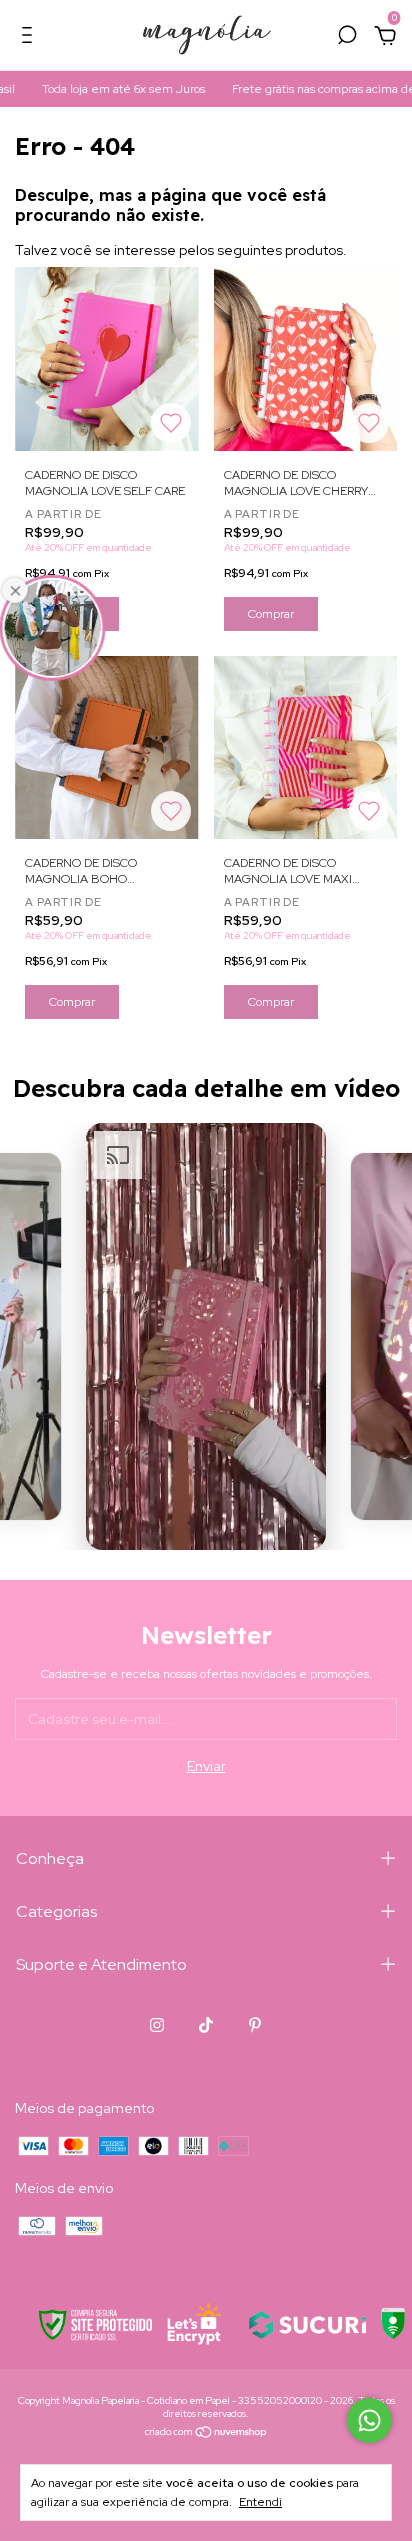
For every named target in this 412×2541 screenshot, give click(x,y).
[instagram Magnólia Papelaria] (157, 2025)
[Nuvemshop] (206, 2434)
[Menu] (30, 38)
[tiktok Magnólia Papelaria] (206, 2025)
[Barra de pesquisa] (347, 38)
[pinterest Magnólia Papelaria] (255, 2025)
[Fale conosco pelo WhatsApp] (369, 2420)
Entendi (260, 2502)
